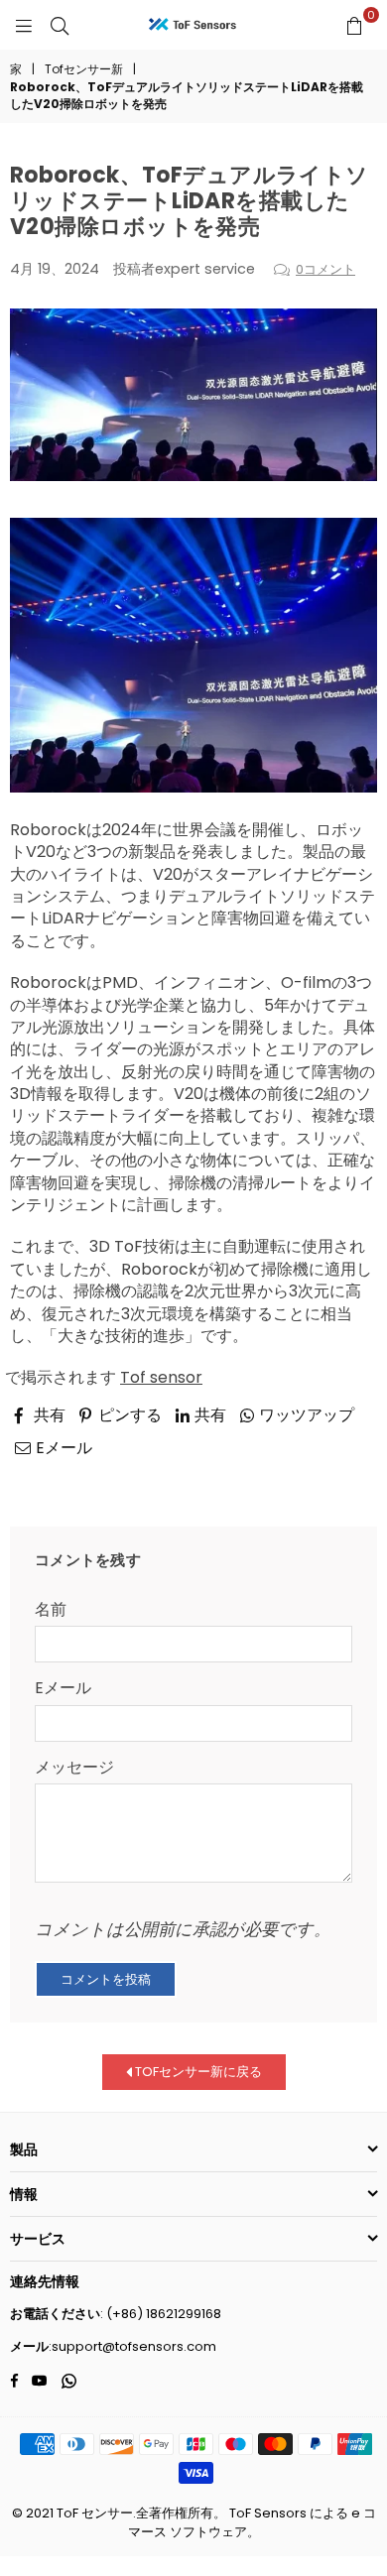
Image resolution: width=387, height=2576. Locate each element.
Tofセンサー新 (84, 69)
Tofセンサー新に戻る (197, 2072)
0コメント (325, 269)
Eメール (63, 1688)
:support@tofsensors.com (132, 2346)
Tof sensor (161, 1377)
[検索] (60, 25)
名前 (51, 1610)
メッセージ (74, 1768)
